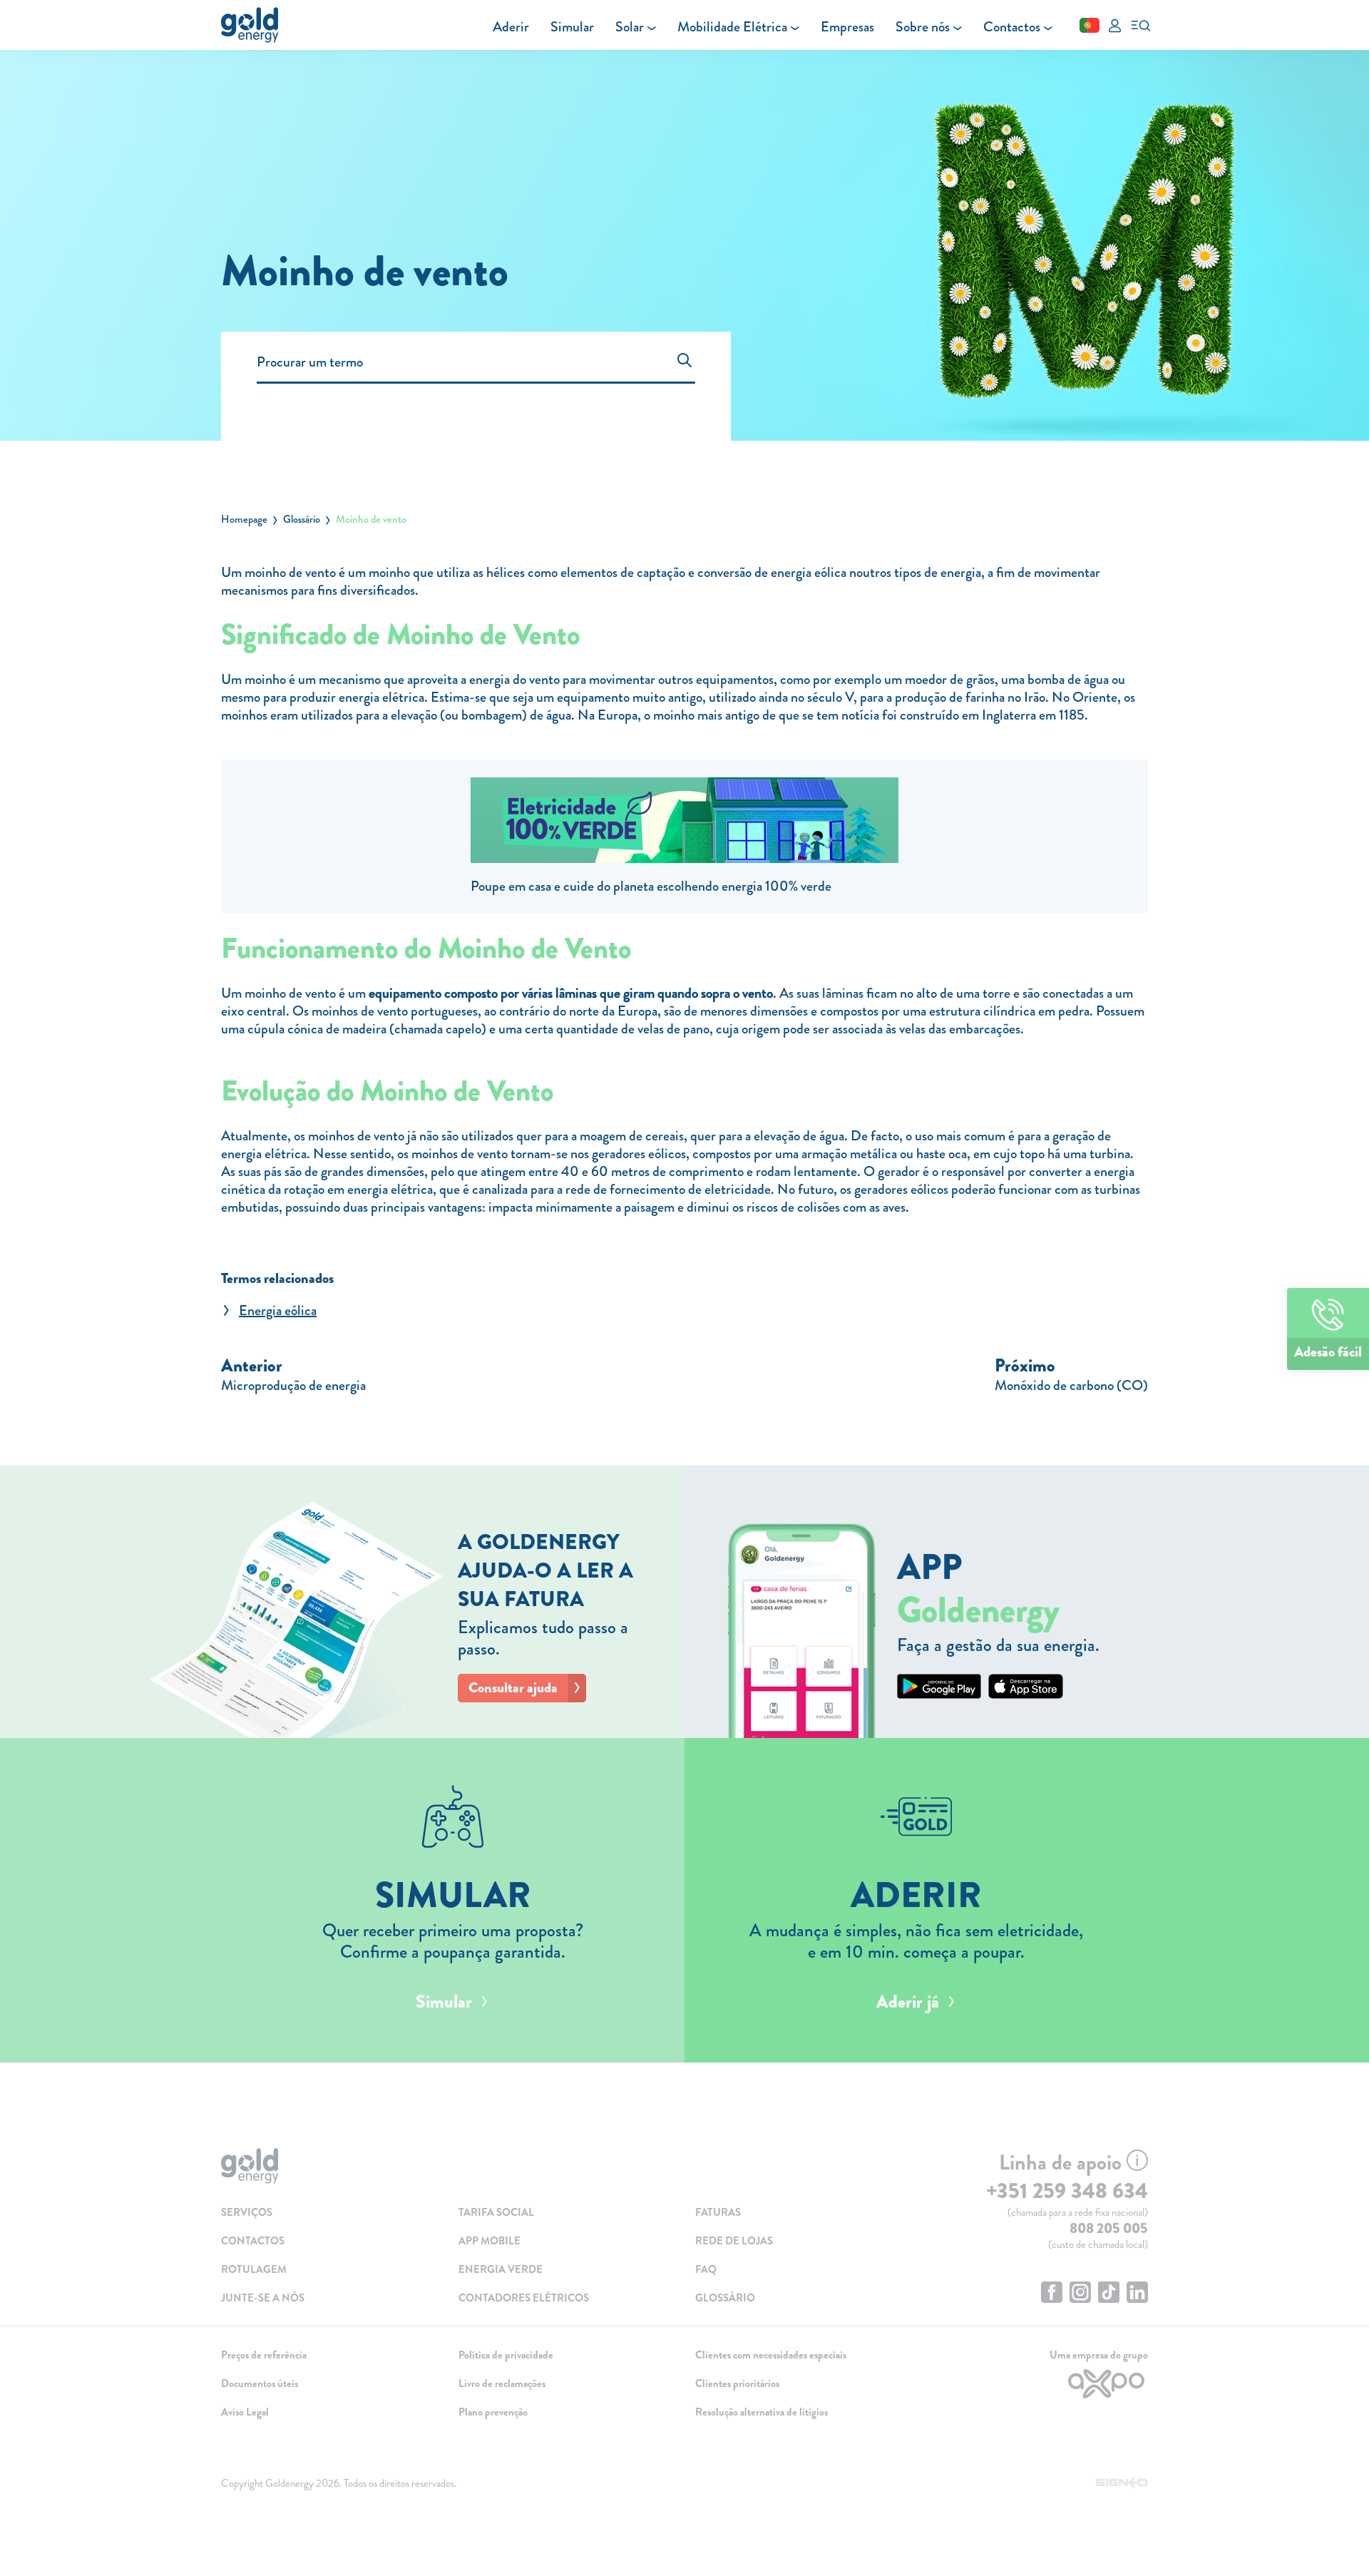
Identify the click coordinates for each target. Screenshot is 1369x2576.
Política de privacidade (506, 2355)
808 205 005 (1109, 2228)
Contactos (1012, 27)
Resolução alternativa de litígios (762, 2412)
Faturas (718, 2212)
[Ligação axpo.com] (1041, 2384)
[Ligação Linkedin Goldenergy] (1137, 2294)
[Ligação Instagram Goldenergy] (1080, 2294)
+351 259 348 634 (1067, 2191)
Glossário (302, 519)
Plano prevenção (493, 2412)
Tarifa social (496, 2212)
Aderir (511, 27)
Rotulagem (254, 2269)
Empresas (847, 27)
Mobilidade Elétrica (732, 27)
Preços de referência (264, 2355)
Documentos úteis (260, 2383)
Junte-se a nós (263, 2298)
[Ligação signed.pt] (1122, 2483)
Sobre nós (923, 27)
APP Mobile (489, 2241)
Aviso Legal (245, 2412)
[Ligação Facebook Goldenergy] (1052, 2294)
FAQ (706, 2269)
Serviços (247, 2212)
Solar (630, 27)
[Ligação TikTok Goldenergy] (1109, 2294)
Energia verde (501, 2269)
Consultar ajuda (513, 1688)
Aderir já (908, 2002)
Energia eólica (278, 1310)
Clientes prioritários (737, 2383)
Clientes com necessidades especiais (771, 2355)
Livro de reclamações (502, 2383)
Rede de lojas (734, 2241)
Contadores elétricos (524, 2298)
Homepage (244, 519)
